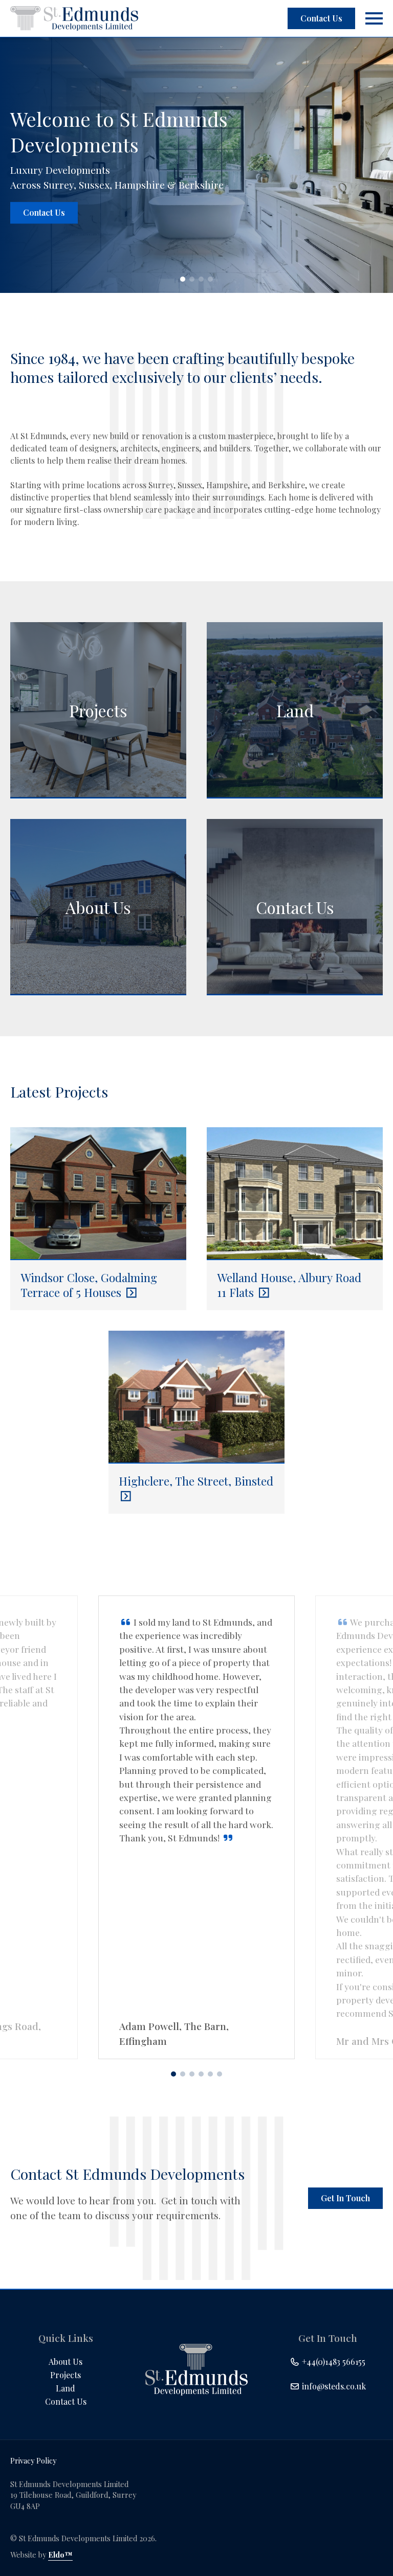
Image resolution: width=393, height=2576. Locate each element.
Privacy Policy (33, 2460)
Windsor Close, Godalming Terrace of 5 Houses (89, 1285)
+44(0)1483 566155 (333, 2362)
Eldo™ (60, 2555)
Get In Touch (345, 2198)
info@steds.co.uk (333, 2386)
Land (65, 2388)
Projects (65, 2375)
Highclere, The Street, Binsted (196, 1481)
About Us (65, 2362)
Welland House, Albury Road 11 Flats (289, 1285)
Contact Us (321, 18)
